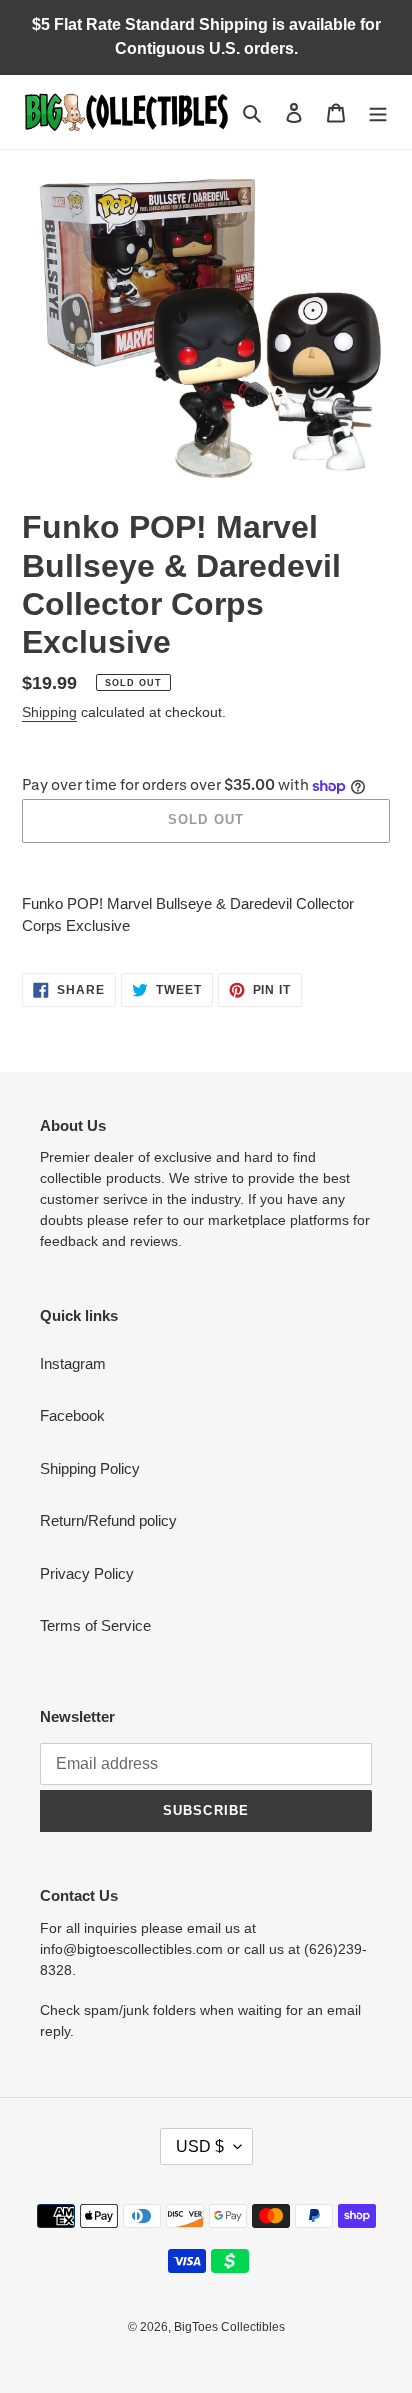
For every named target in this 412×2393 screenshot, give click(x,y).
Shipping (49, 712)
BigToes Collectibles (229, 2327)
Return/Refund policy (108, 1520)
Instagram (73, 1363)
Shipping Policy (90, 1468)
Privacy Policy (87, 1573)
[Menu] (378, 112)
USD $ (200, 2146)
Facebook (72, 1415)
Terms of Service (95, 1625)
